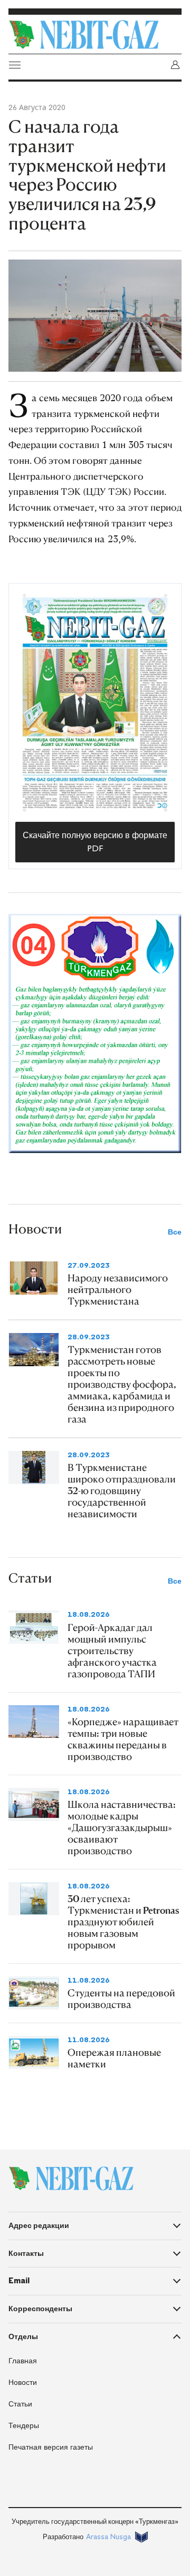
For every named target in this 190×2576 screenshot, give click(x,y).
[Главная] (95, 35)
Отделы (23, 2336)
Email (19, 2281)
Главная (23, 2361)
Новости (23, 2383)
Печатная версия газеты (51, 2447)
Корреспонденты (40, 2309)
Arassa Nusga (108, 2537)
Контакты (26, 2253)
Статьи (20, 2404)
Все (175, 1232)
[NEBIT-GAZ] (71, 2179)
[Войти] (175, 65)
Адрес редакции (39, 2225)
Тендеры (24, 2426)
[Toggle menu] (15, 65)
